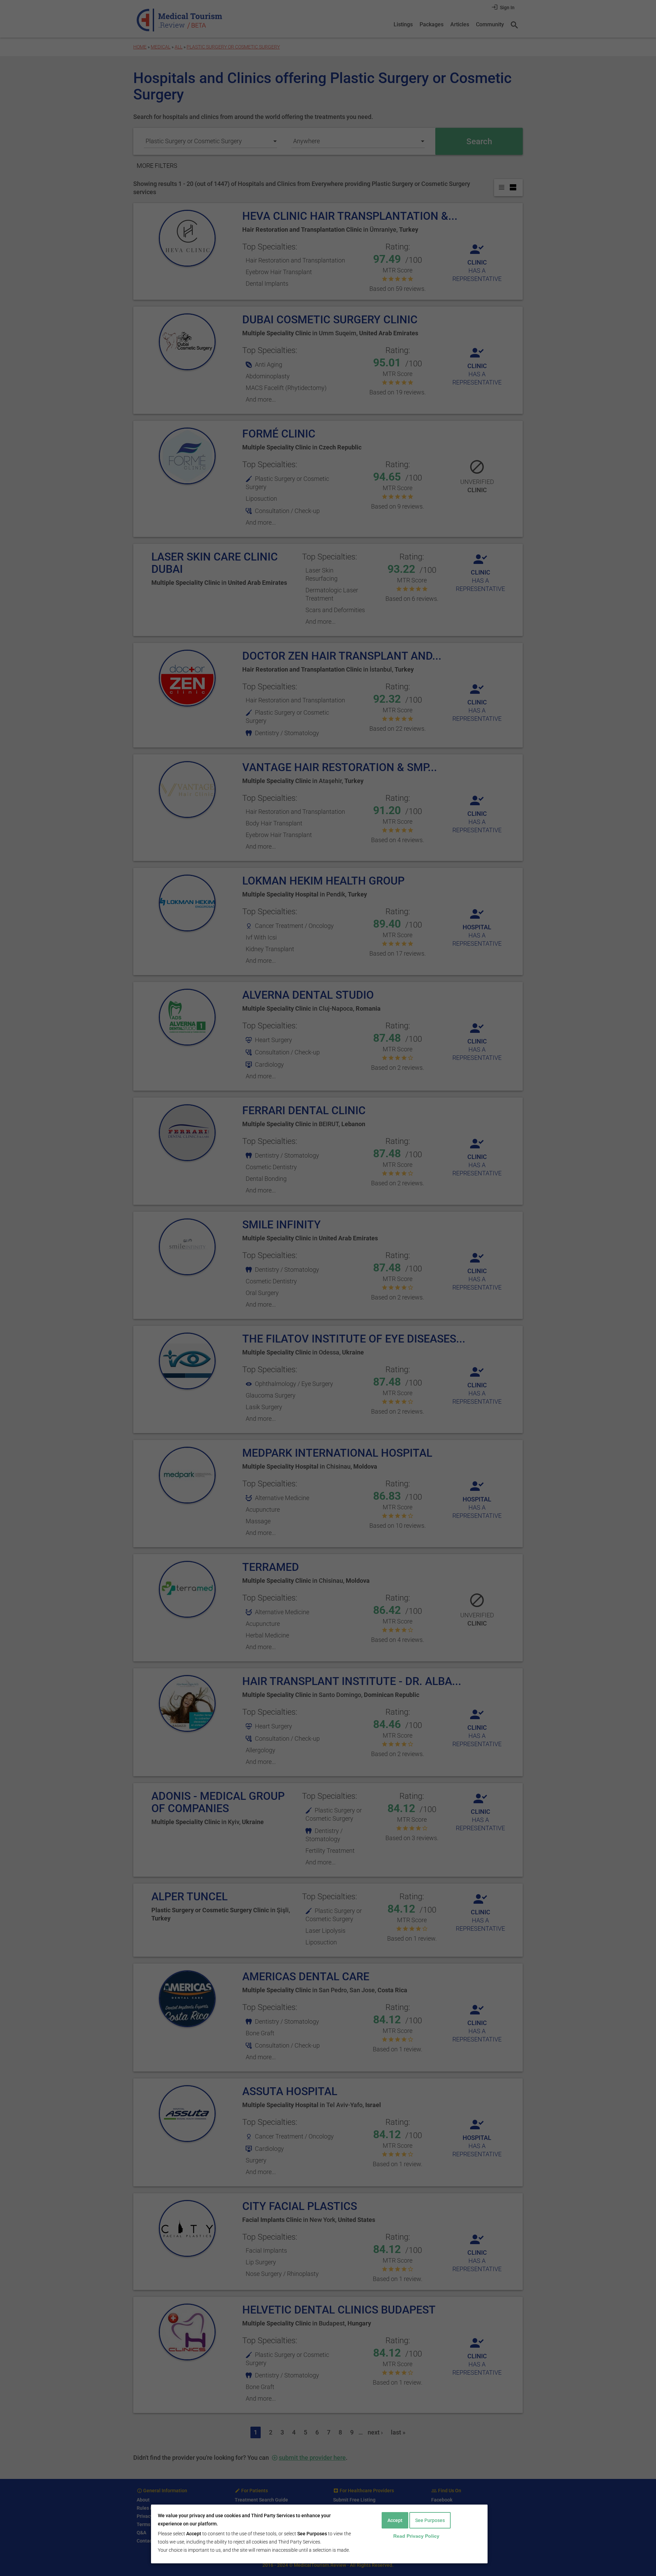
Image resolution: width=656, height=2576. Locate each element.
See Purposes (430, 2520)
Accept (395, 2520)
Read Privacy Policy (416, 2536)
